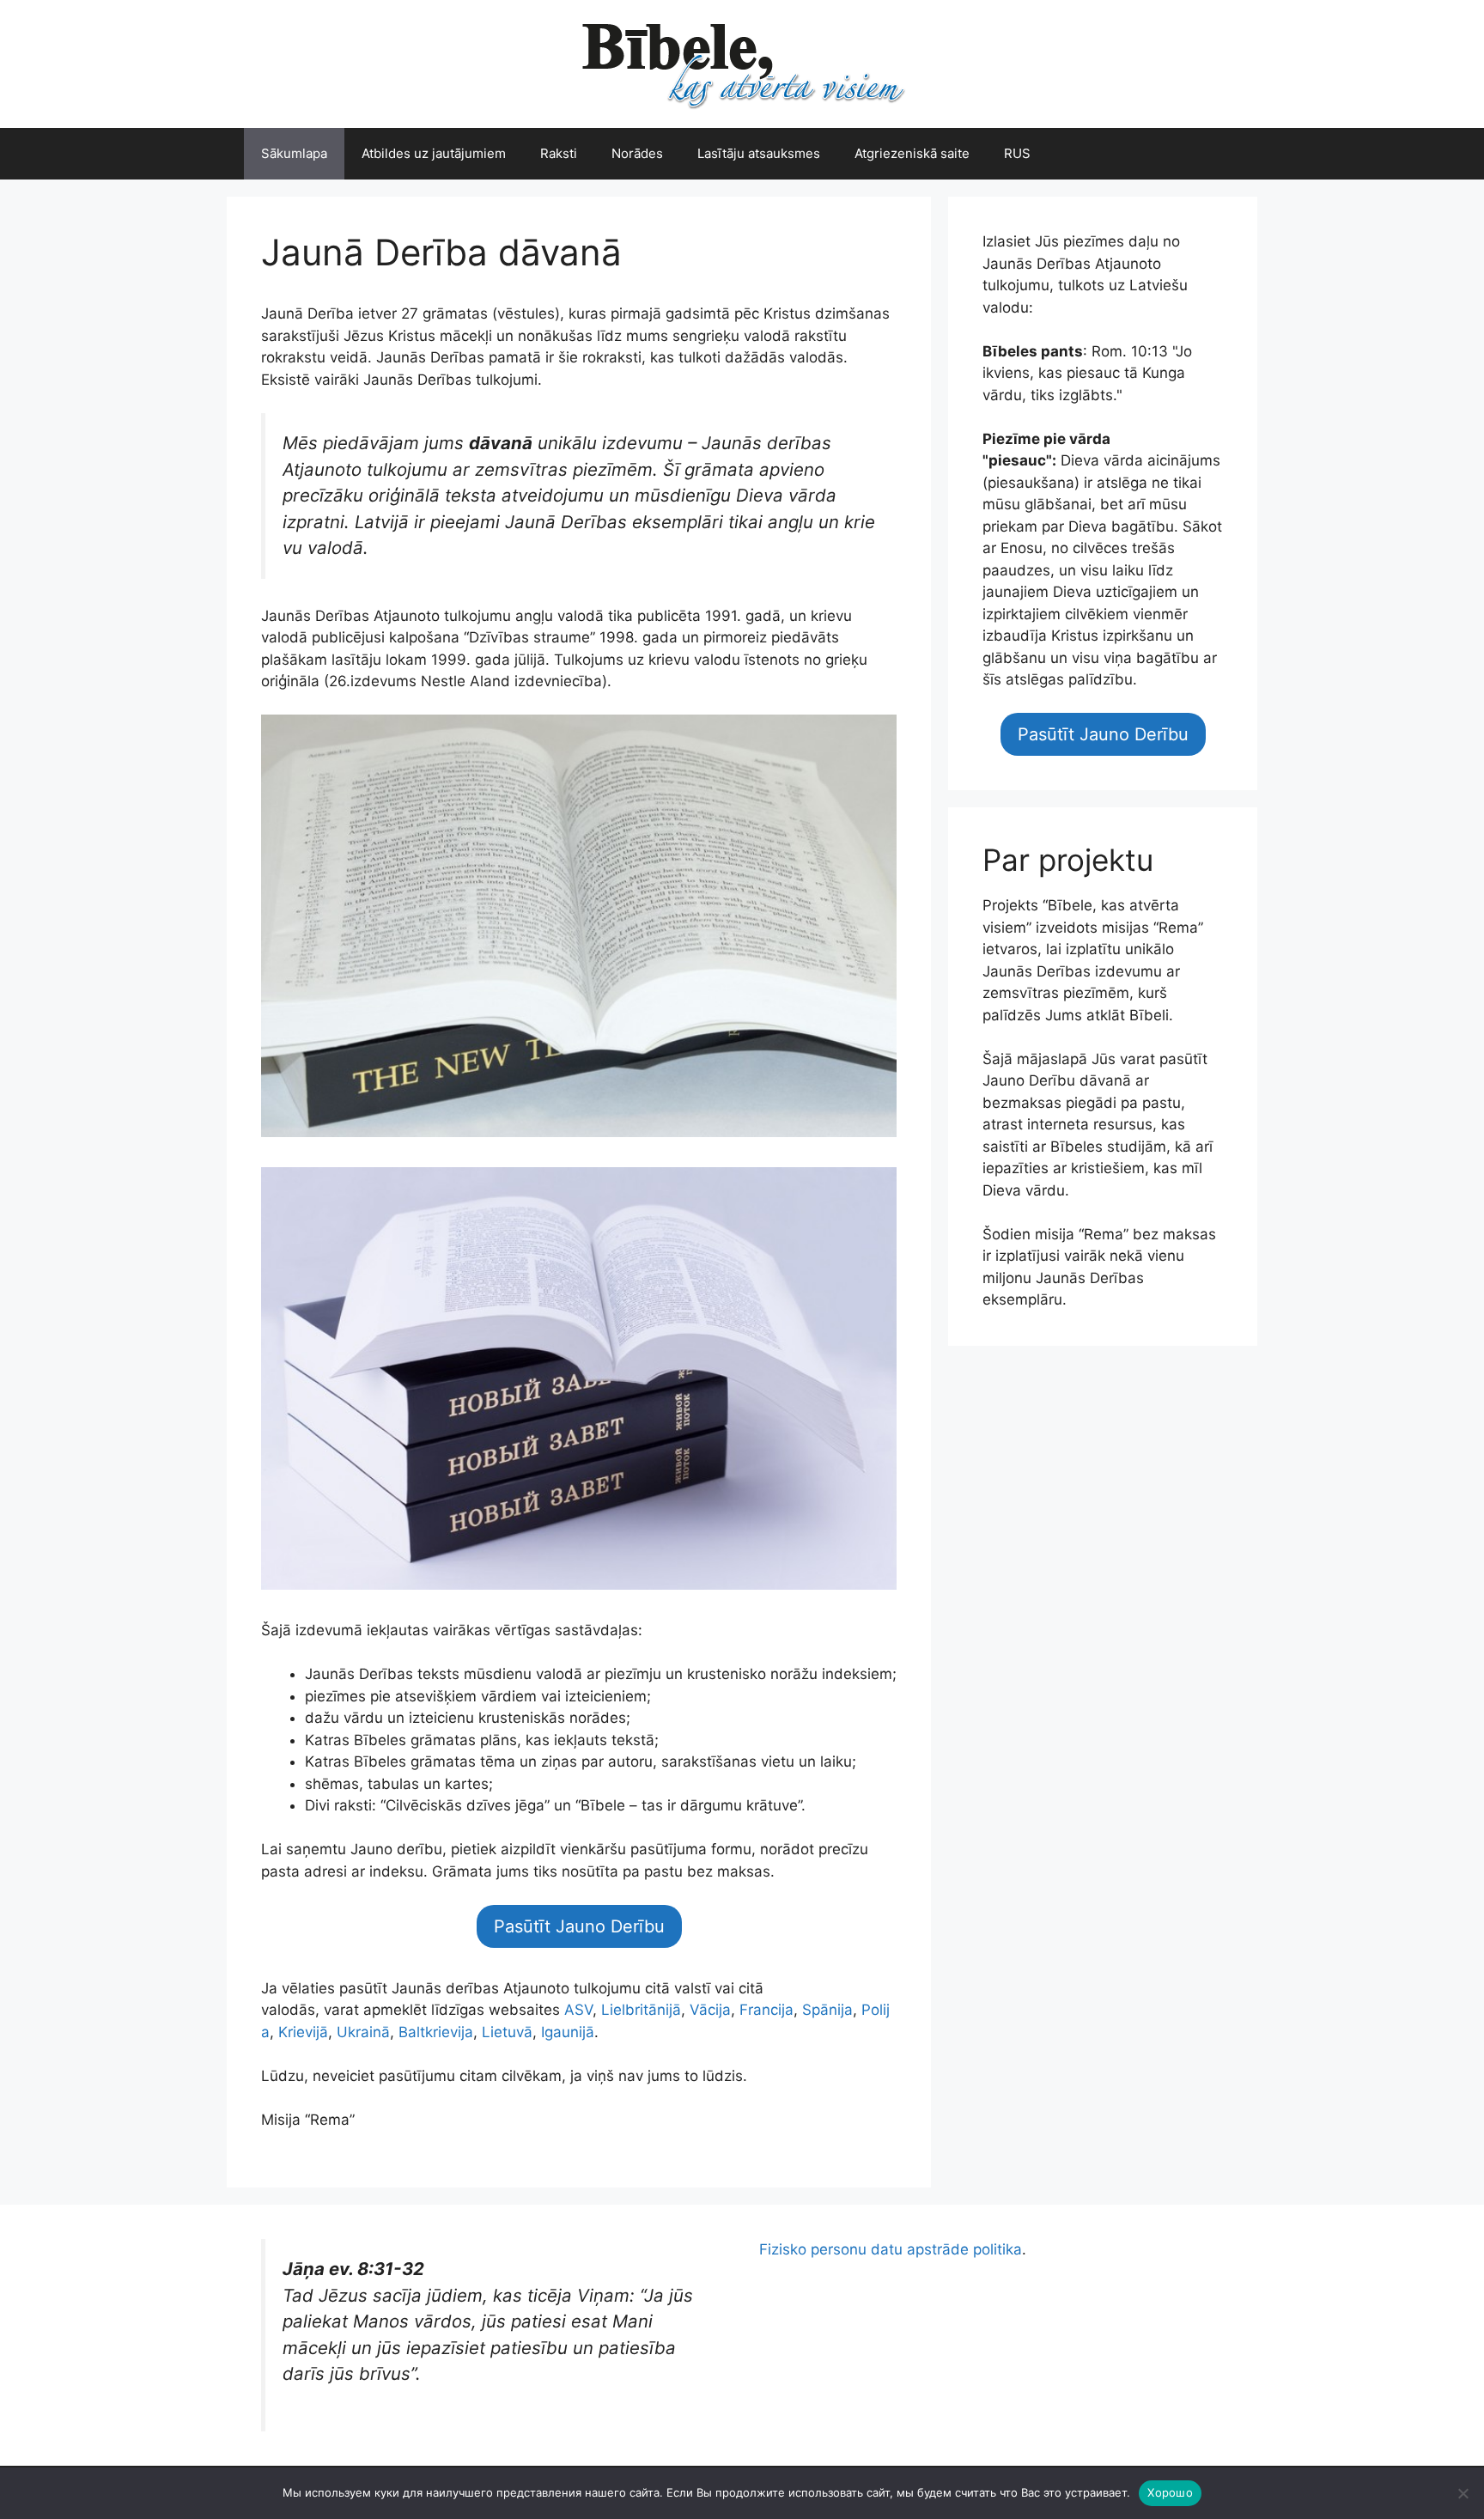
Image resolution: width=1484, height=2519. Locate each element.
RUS (1017, 153)
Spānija (827, 2010)
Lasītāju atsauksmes (759, 153)
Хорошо (1170, 2492)
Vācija (710, 2010)
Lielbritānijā (641, 2010)
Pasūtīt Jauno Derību (579, 1926)
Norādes (637, 153)
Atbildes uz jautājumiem (434, 153)
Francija (766, 2010)
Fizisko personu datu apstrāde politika (891, 2249)
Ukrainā (363, 2032)
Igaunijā (568, 2032)
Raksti (559, 153)
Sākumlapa (294, 153)
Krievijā (303, 2032)
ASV (578, 2010)
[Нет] (1463, 2493)
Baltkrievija (436, 2032)
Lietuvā (507, 2032)
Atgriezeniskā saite (912, 153)
